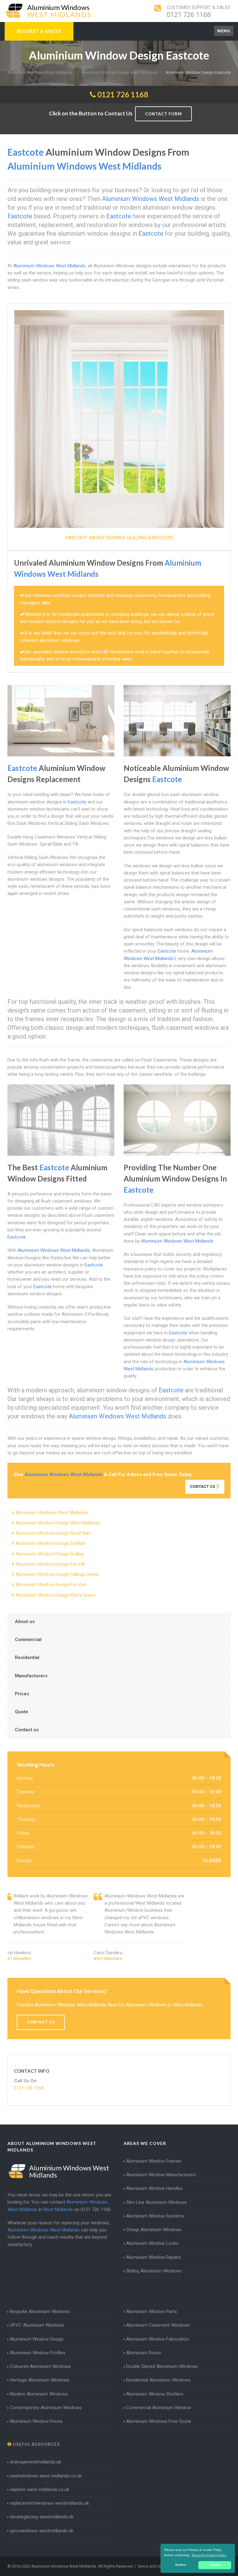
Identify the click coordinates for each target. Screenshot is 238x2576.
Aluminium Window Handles (154, 2188)
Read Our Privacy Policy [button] (209, 2555)
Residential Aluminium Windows (158, 2380)
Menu (224, 31)
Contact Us (203, 1486)
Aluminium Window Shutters (155, 2394)
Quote (22, 1712)
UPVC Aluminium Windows (37, 2325)
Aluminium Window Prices (36, 2421)
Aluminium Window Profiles (38, 2353)
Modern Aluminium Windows (39, 2394)
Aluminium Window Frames (154, 2161)
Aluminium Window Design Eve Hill (50, 1564)
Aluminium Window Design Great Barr (53, 1533)
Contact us (27, 1730)
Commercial (28, 1639)
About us (25, 1622)
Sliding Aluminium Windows (154, 2271)
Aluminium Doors (144, 2353)
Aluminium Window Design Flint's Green (55, 1595)
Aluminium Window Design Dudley (50, 1554)
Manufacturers (31, 1676)
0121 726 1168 (189, 15)
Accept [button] (215, 2565)
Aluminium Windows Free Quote (159, 2421)
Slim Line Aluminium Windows (156, 2202)
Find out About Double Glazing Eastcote (119, 537)
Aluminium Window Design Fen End (51, 1585)
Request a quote (39, 31)
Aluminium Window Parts (152, 2311)
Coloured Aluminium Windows (40, 2366)
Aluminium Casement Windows (158, 2325)
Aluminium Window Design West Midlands (58, 1523)
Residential (27, 1657)
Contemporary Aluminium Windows (46, 2408)
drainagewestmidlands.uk (35, 2462)
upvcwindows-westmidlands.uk (42, 2531)
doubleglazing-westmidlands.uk (42, 2517)
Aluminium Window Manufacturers (161, 2175)
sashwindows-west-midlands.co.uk (46, 2476)
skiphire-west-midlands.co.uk (40, 2489)
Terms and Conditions (157, 2566)
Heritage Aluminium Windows (40, 2380)
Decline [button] (181, 2565)
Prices (22, 1694)
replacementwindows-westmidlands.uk (49, 2503)
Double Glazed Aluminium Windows (162, 2366)
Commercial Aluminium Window (159, 2408)
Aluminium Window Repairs (154, 2257)
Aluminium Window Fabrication (157, 2339)
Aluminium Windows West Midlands (52, 1513)
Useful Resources (36, 2444)
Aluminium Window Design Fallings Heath (57, 1574)
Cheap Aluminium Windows (154, 2230)
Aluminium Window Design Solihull (50, 1543)
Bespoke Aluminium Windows (40, 2311)
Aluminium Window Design (37, 2339)
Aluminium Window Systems (155, 2216)
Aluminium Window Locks (152, 2243)
